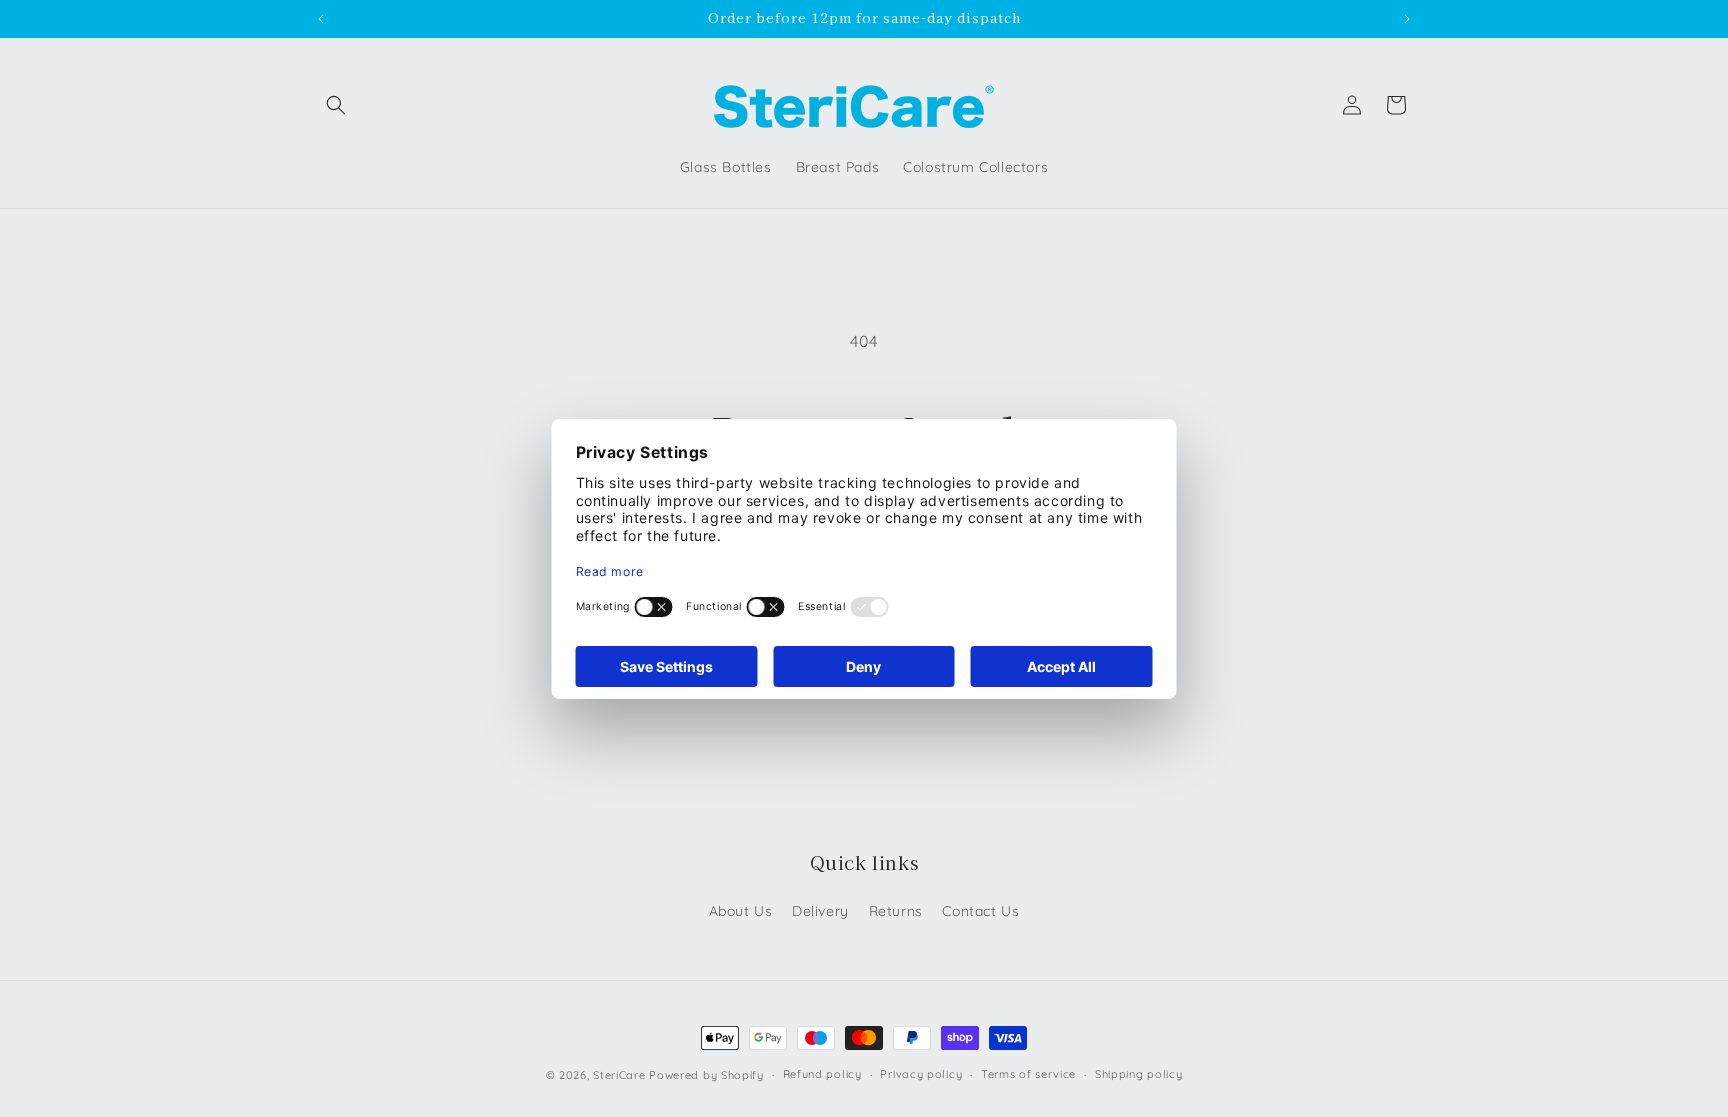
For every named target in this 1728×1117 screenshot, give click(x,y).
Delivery (820, 911)
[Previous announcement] (321, 19)
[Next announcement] (1407, 19)
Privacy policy (921, 1074)
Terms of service (1028, 1074)
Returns (896, 911)
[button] (336, 105)
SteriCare (619, 1075)
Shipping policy (1139, 1074)
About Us (741, 911)
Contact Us (980, 911)
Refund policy (822, 1074)
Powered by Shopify (706, 1075)
